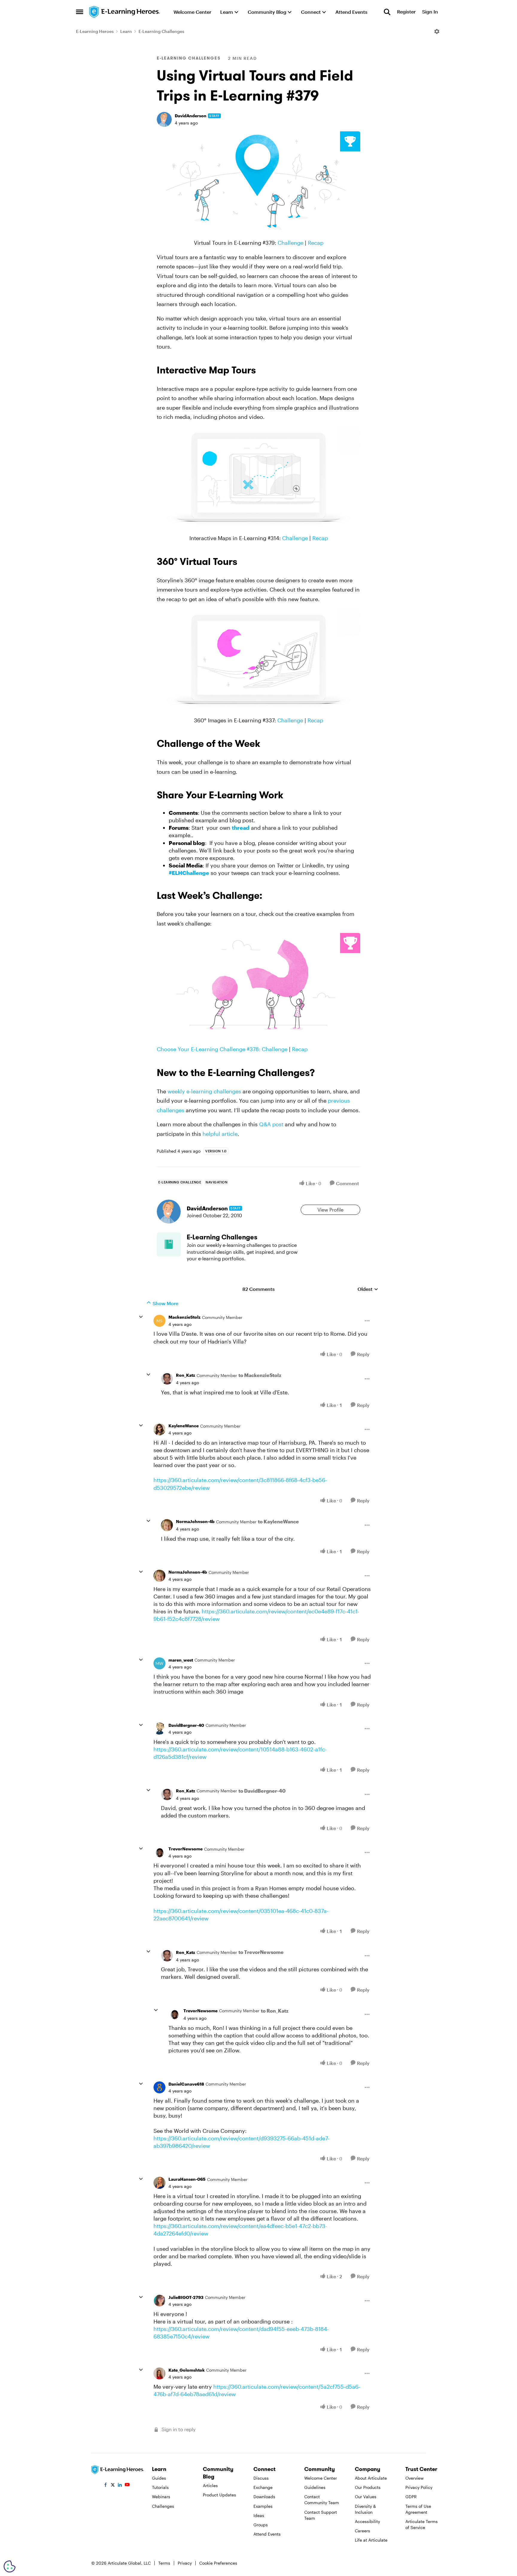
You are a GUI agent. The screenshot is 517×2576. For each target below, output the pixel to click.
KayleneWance (184, 1426)
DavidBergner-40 (186, 1725)
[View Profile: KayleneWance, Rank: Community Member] (159, 1429)
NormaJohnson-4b (195, 1521)
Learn (126, 31)
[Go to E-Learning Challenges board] (169, 1244)
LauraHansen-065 (187, 2179)
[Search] (387, 12)
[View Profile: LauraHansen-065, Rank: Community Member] (159, 2183)
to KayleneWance (278, 1521)
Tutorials (160, 2487)
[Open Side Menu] (80, 12)
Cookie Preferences (218, 2563)
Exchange (263, 2487)
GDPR (411, 2497)
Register (406, 12)
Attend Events (267, 2534)
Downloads (264, 2497)
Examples (263, 2506)
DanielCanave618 (186, 2084)
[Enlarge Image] (258, 183)
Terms (164, 2563)
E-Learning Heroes (95, 31)
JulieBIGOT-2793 (186, 2297)
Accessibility (367, 2521)
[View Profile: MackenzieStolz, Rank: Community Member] (159, 1321)
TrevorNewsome (185, 1849)
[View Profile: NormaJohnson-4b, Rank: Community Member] (167, 1525)
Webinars (161, 2497)
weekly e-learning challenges (204, 1091)
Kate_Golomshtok (187, 2370)
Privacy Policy (419, 2487)
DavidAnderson (191, 116)
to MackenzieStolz (260, 1375)
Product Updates (219, 2495)
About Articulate (371, 2478)
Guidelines (315, 2487)
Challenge (291, 243)
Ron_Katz (185, 1375)
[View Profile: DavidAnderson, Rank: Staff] (164, 119)
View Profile (330, 1210)
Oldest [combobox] (368, 1289)
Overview (415, 2478)
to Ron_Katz (275, 2011)
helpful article (220, 1134)
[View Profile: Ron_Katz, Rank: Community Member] (167, 1379)
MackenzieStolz (184, 1317)
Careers (362, 2531)
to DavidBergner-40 (262, 1791)
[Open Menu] (437, 31)
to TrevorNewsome (261, 1952)
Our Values (366, 2497)
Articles (210, 2485)
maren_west (181, 1660)
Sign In (430, 12)
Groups (261, 2525)
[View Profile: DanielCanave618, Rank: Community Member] (159, 2087)
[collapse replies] (141, 1317)
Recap (316, 243)
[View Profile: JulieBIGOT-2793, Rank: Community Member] (159, 2301)
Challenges (163, 2506)
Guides (159, 2478)
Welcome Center (321, 2478)
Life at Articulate (371, 2540)
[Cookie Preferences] (10, 2566)
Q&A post (271, 1124)
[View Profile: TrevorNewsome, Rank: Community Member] (159, 1852)
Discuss (261, 2478)
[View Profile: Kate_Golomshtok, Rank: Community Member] (159, 2373)
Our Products (368, 2487)
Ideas (259, 2515)
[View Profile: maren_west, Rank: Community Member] (159, 1663)
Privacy (185, 2563)
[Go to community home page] (125, 12)
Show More (165, 1303)
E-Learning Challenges (161, 31)
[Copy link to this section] (263, 371)
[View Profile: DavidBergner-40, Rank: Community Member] (159, 1729)
